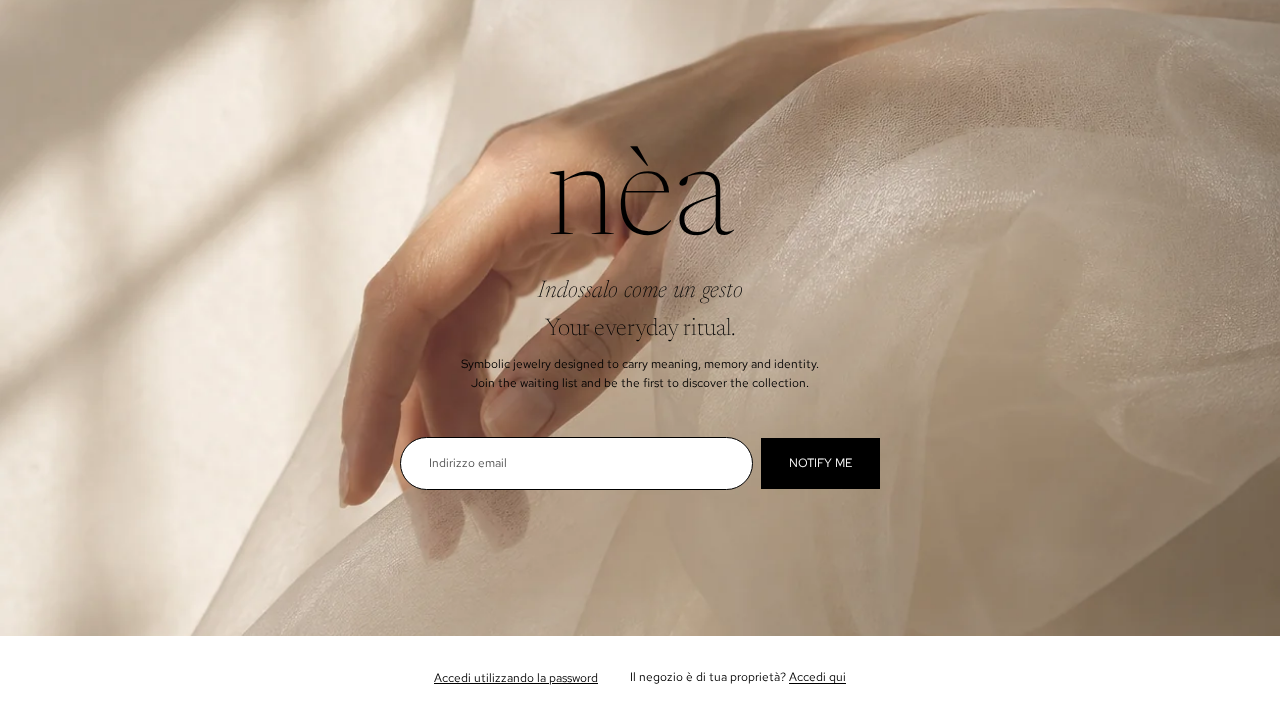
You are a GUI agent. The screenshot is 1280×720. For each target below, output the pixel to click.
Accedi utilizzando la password (516, 678)
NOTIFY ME (820, 463)
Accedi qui (817, 677)
